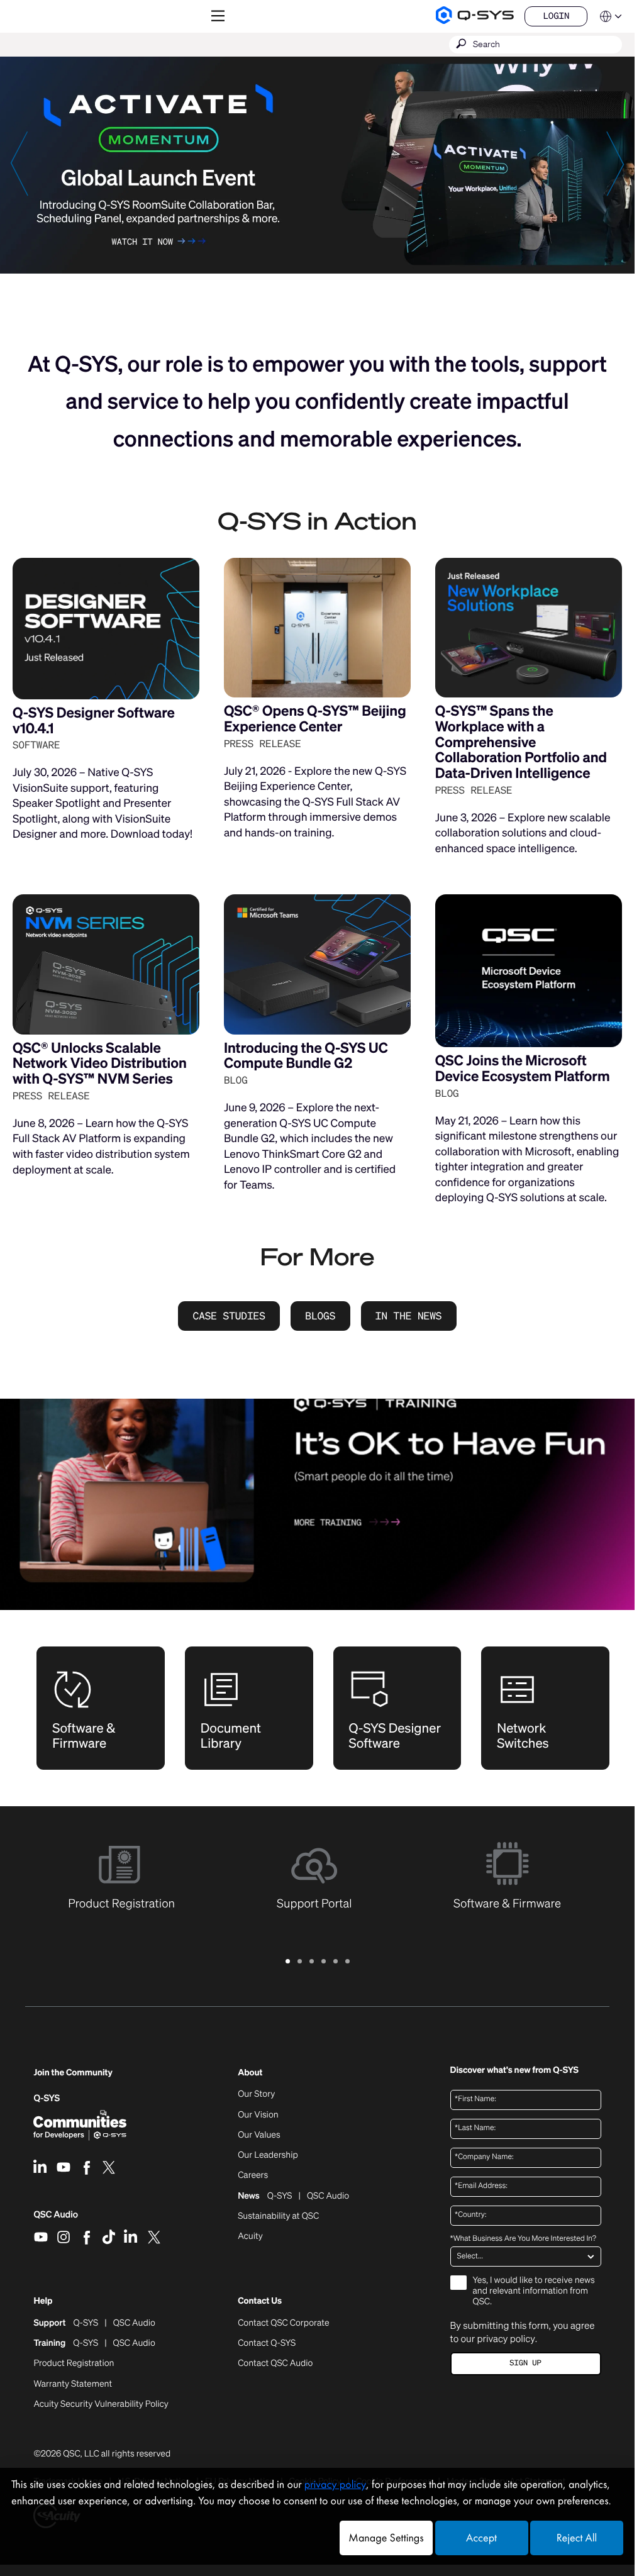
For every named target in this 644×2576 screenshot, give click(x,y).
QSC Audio (56, 2219)
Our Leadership (268, 2155)
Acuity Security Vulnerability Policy (101, 2404)
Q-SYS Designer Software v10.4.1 (94, 721)
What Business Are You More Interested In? (523, 2239)
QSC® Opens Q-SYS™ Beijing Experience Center (315, 719)
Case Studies (229, 1316)
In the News (409, 1316)
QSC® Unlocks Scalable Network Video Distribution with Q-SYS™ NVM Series (100, 1063)
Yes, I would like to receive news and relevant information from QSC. (534, 2291)
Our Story (256, 2094)
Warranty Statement (73, 2384)
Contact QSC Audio (275, 2363)
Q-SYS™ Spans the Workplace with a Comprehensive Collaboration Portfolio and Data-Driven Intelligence (521, 742)
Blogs (320, 1316)
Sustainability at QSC (278, 2216)
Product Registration (74, 2363)
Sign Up (525, 2363)
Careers (253, 2175)
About (250, 2073)
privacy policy (506, 2339)
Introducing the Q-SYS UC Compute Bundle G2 (306, 1056)
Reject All (577, 2538)
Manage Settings (386, 2538)
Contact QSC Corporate (283, 2323)
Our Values (259, 2135)
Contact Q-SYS (267, 2343)
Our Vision (258, 2115)
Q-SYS (47, 2098)
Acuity (250, 2236)
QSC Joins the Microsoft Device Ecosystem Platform (523, 1069)
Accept (481, 2538)
